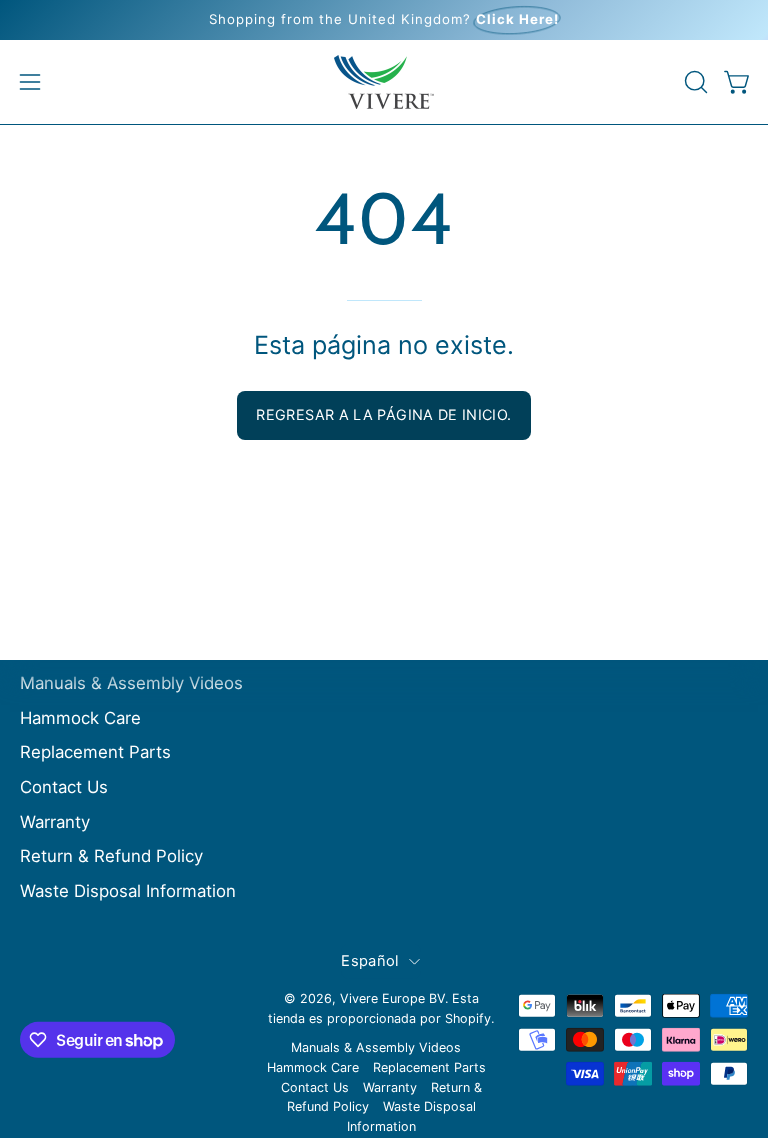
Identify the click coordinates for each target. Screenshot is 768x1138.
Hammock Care (80, 717)
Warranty (55, 821)
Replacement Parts (95, 752)
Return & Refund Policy (111, 856)
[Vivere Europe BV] (384, 82)
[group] (384, 20)
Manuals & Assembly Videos (131, 683)
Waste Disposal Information (128, 891)
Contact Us (64, 787)
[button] (694, 82)
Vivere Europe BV (392, 998)
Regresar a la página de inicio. (383, 414)
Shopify (468, 1018)
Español (369, 961)
